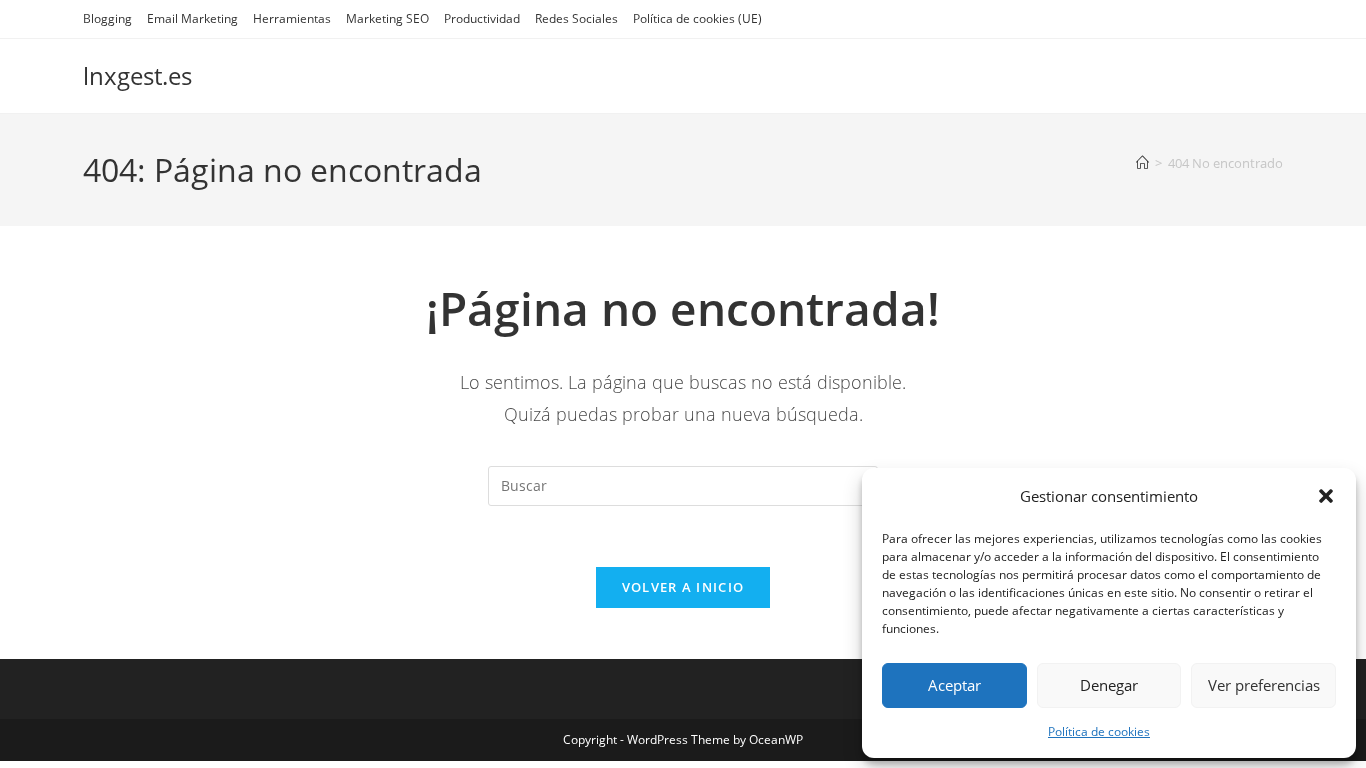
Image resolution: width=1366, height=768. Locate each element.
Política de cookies (1099, 731)
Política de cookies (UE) (697, 18)
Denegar (1109, 685)
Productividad (482, 18)
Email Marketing (192, 18)
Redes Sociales (576, 18)
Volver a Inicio (683, 587)
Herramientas (292, 18)
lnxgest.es (137, 75)
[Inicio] (1142, 163)
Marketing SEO (387, 18)
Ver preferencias (1264, 685)
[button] (1326, 496)
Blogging (107, 18)
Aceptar (954, 685)
